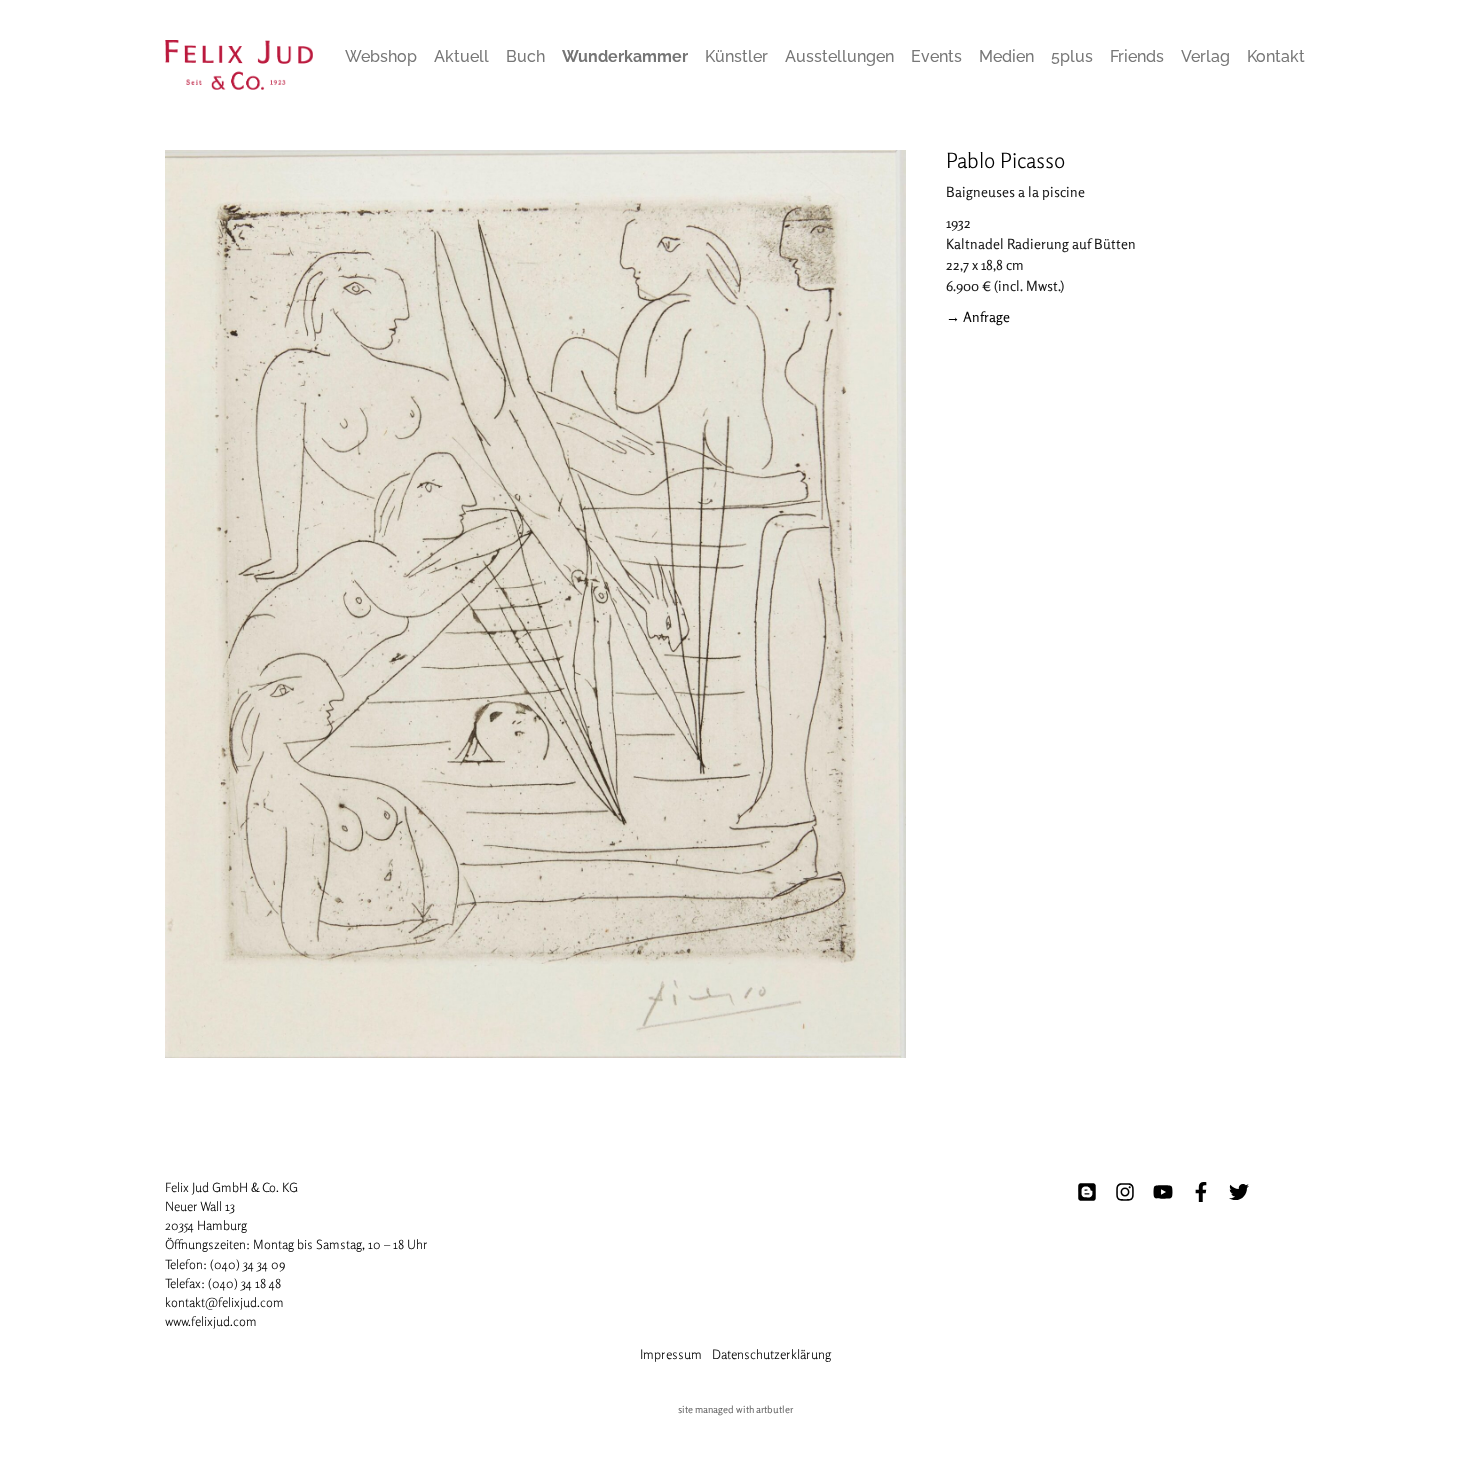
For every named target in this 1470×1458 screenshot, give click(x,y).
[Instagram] (1125, 1192)
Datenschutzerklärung (771, 1354)
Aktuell (461, 56)
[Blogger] (1087, 1192)
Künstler (736, 56)
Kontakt (1276, 56)
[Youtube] (1163, 1192)
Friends (1137, 56)
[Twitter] (1239, 1192)
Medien (1006, 56)
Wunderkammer (625, 56)
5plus (1072, 56)
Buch (525, 56)
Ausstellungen (839, 56)
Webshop (381, 56)
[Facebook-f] (1201, 1192)
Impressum (671, 1354)
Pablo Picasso (1005, 160)
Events (936, 56)
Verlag (1205, 56)
